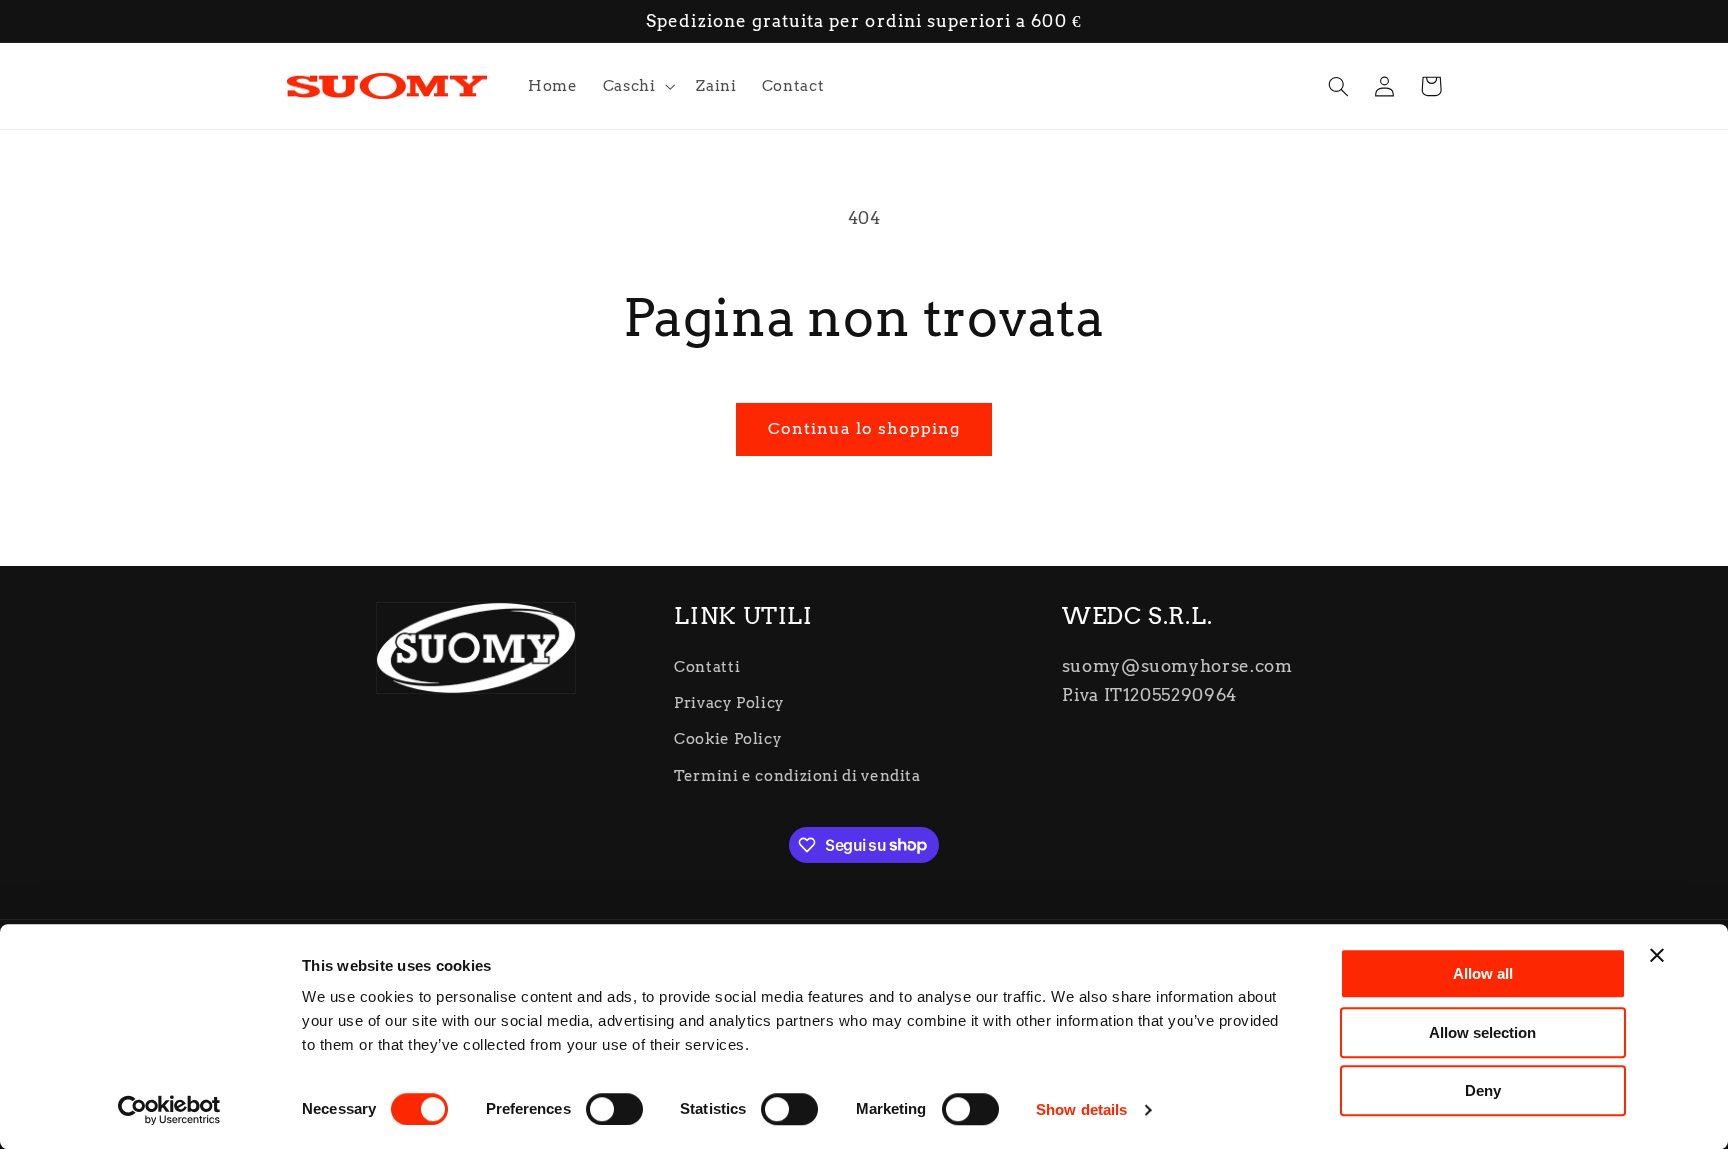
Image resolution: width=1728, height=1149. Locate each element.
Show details (1081, 1109)
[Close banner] (1657, 955)
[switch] (614, 1109)
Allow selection (1482, 1032)
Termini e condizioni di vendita (797, 776)
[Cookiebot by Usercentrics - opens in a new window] (169, 1110)
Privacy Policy (729, 703)
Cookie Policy (728, 739)
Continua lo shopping (864, 428)
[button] (637, 86)
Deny (1483, 1090)
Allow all (1483, 973)
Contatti (707, 667)
